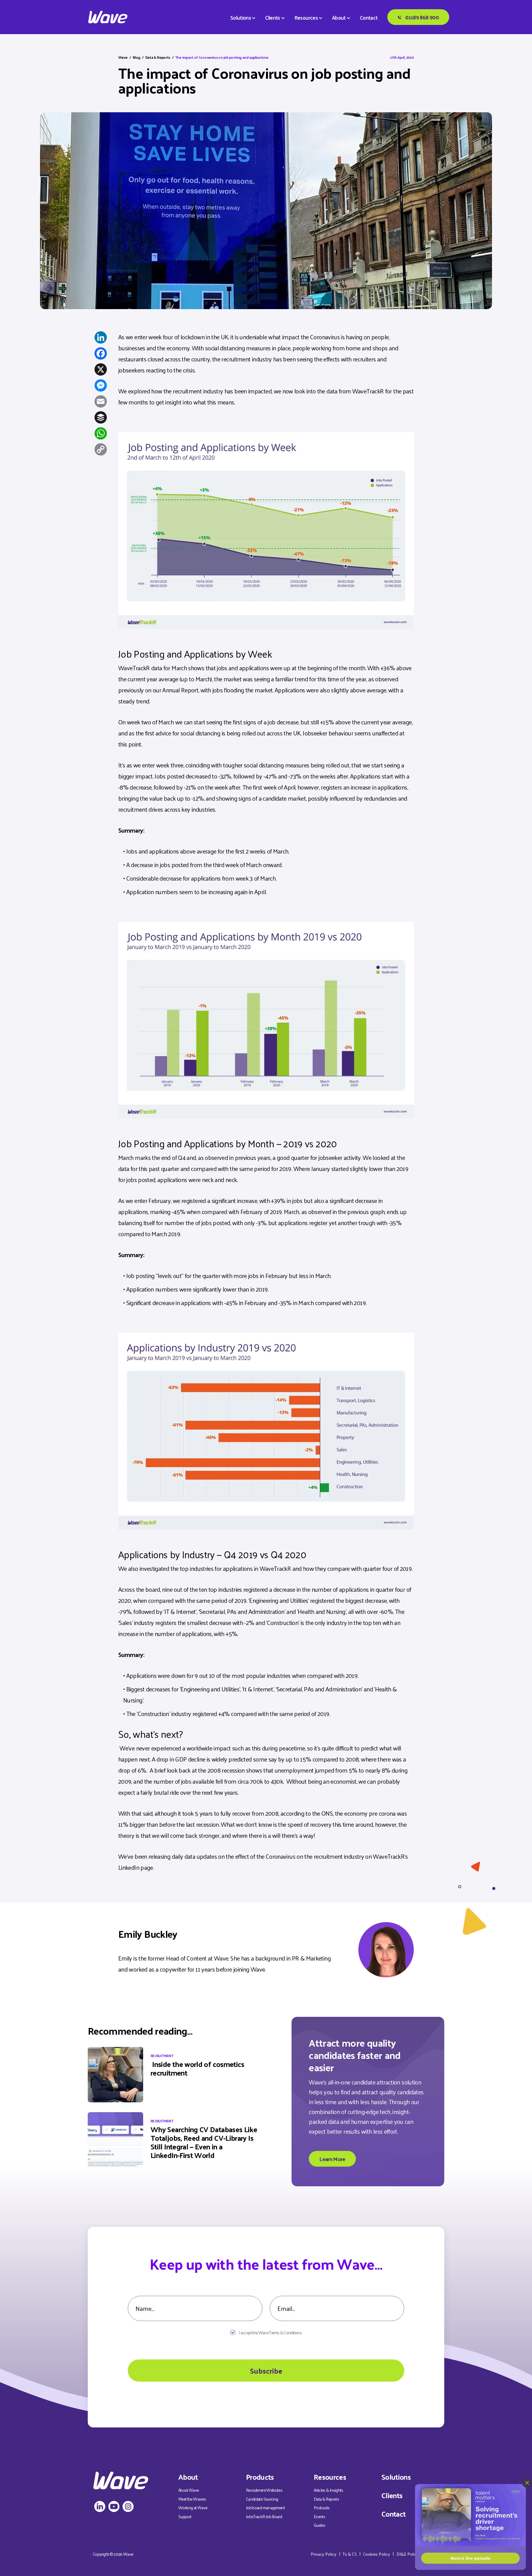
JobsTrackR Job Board (264, 2516)
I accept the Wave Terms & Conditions (270, 2333)
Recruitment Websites (264, 2490)
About (339, 18)
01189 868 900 (422, 17)
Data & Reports (158, 57)
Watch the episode (471, 2558)
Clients (273, 18)
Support (185, 2516)
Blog (136, 57)
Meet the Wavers (192, 2499)
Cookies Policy (377, 2554)
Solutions (241, 18)
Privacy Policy (324, 2554)
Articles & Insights (328, 2490)
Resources (306, 18)
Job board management (265, 2508)
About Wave (189, 2490)
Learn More (332, 2159)
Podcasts (322, 2508)
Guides (319, 2525)
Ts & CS (350, 2554)
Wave (123, 57)
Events (319, 2516)
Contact (369, 18)
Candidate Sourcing (262, 2499)
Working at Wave (193, 2508)
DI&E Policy (408, 2554)
